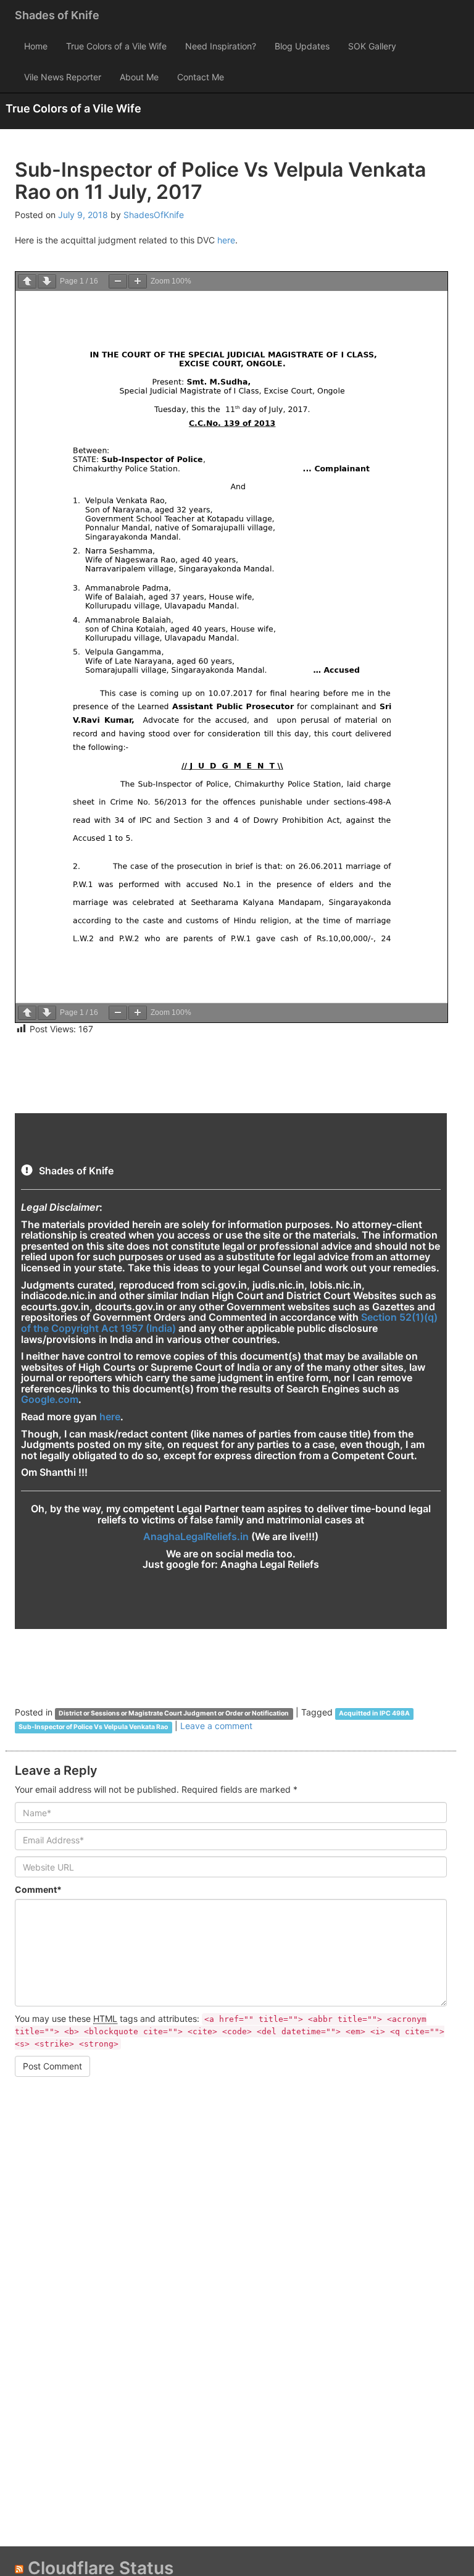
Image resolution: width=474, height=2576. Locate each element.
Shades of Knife (57, 15)
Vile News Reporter (63, 77)
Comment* (38, 1889)
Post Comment (52, 2066)
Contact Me (201, 77)
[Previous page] (27, 281)
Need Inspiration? (221, 46)
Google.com (50, 1399)
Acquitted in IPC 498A (374, 1713)
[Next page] (47, 281)
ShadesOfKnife (154, 215)
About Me (139, 77)
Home (36, 46)
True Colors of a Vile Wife (116, 46)
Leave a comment (216, 1726)
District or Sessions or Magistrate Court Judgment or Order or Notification (174, 1713)
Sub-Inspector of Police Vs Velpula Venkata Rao (93, 1727)
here (226, 240)
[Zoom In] (138, 281)
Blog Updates (302, 46)
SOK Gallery (372, 46)
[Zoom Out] (118, 281)
